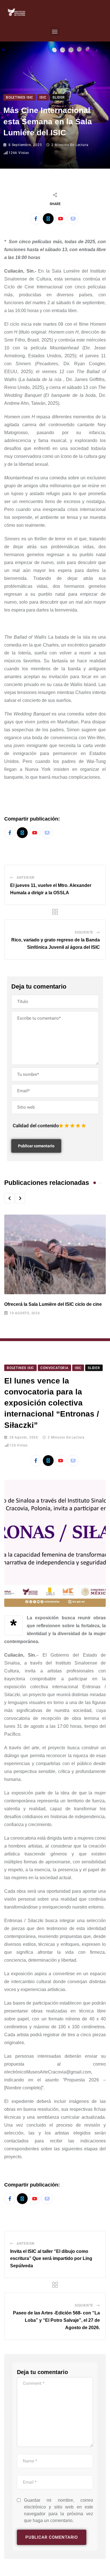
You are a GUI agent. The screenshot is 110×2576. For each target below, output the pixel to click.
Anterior (26, 878)
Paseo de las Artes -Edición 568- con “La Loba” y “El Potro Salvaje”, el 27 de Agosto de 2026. (56, 2320)
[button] (55, 31)
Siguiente (84, 932)
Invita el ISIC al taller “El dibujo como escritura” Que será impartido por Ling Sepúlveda (51, 2259)
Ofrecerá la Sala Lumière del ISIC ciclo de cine (53, 1304)
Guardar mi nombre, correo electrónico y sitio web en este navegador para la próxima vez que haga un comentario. (59, 2510)
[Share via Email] (73, 219)
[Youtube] (61, 219)
